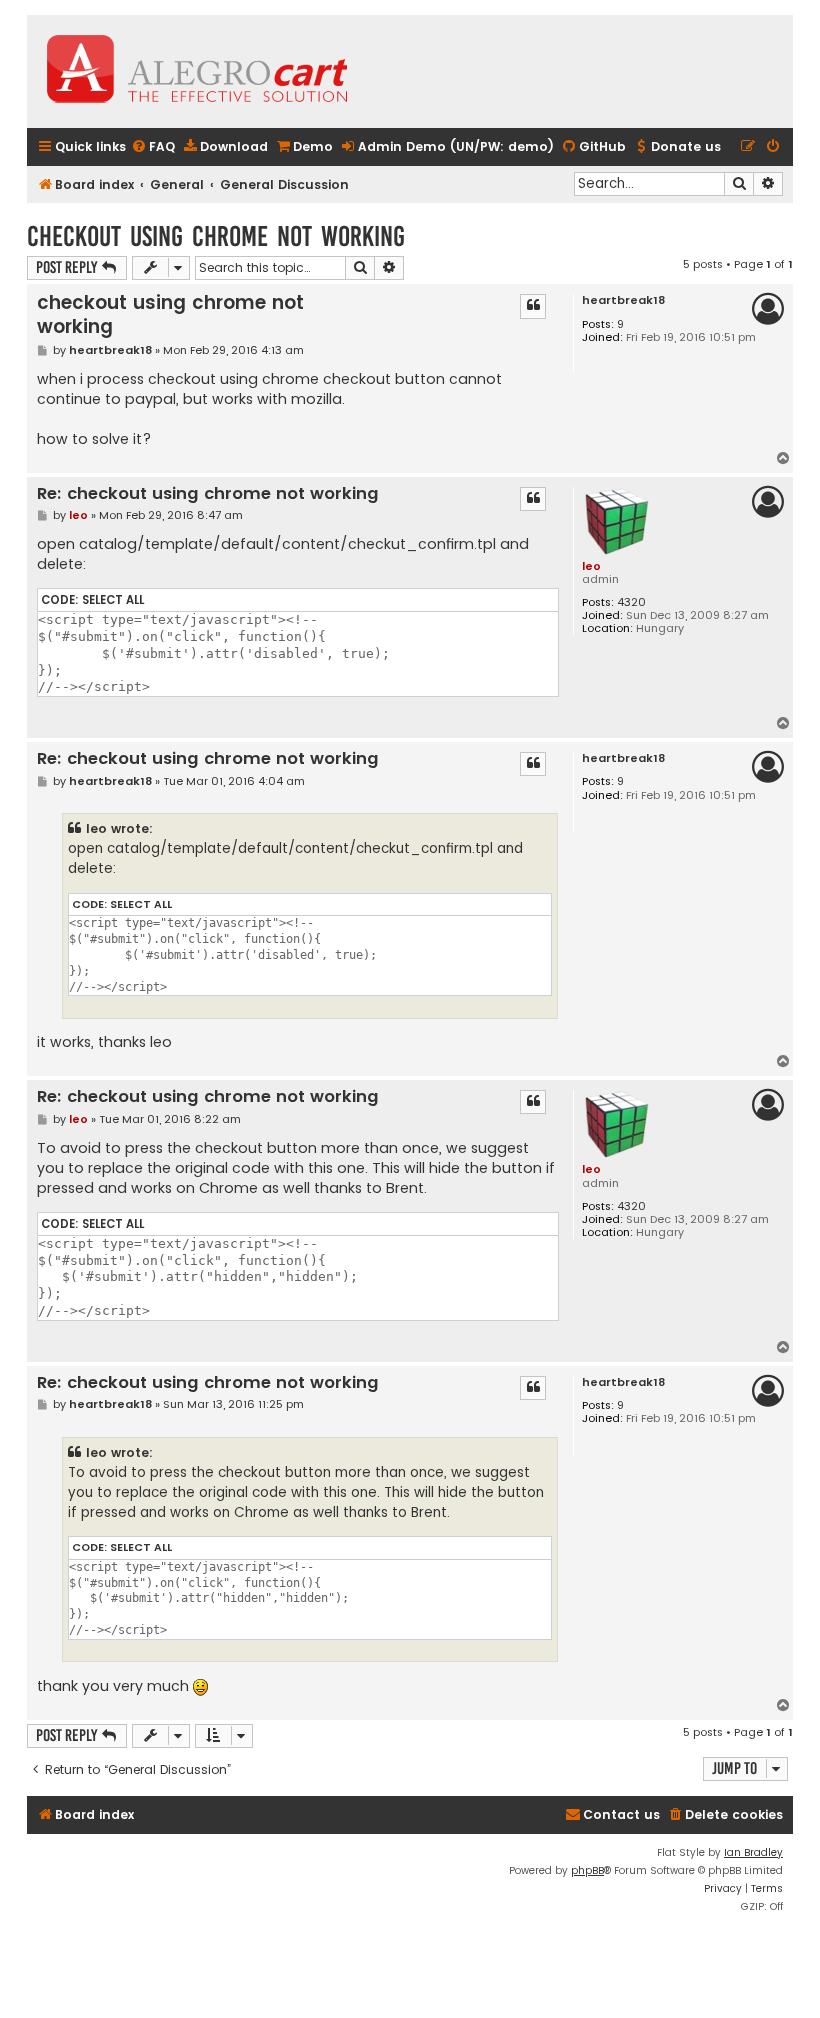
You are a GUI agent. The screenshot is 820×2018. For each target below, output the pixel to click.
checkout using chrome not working (216, 236)
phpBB (587, 1870)
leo (591, 566)
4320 (631, 602)
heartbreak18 (623, 300)
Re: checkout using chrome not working (208, 494)
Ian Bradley (753, 1852)
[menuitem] (153, 147)
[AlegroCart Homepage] (197, 71)
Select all (113, 600)
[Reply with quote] (533, 306)
